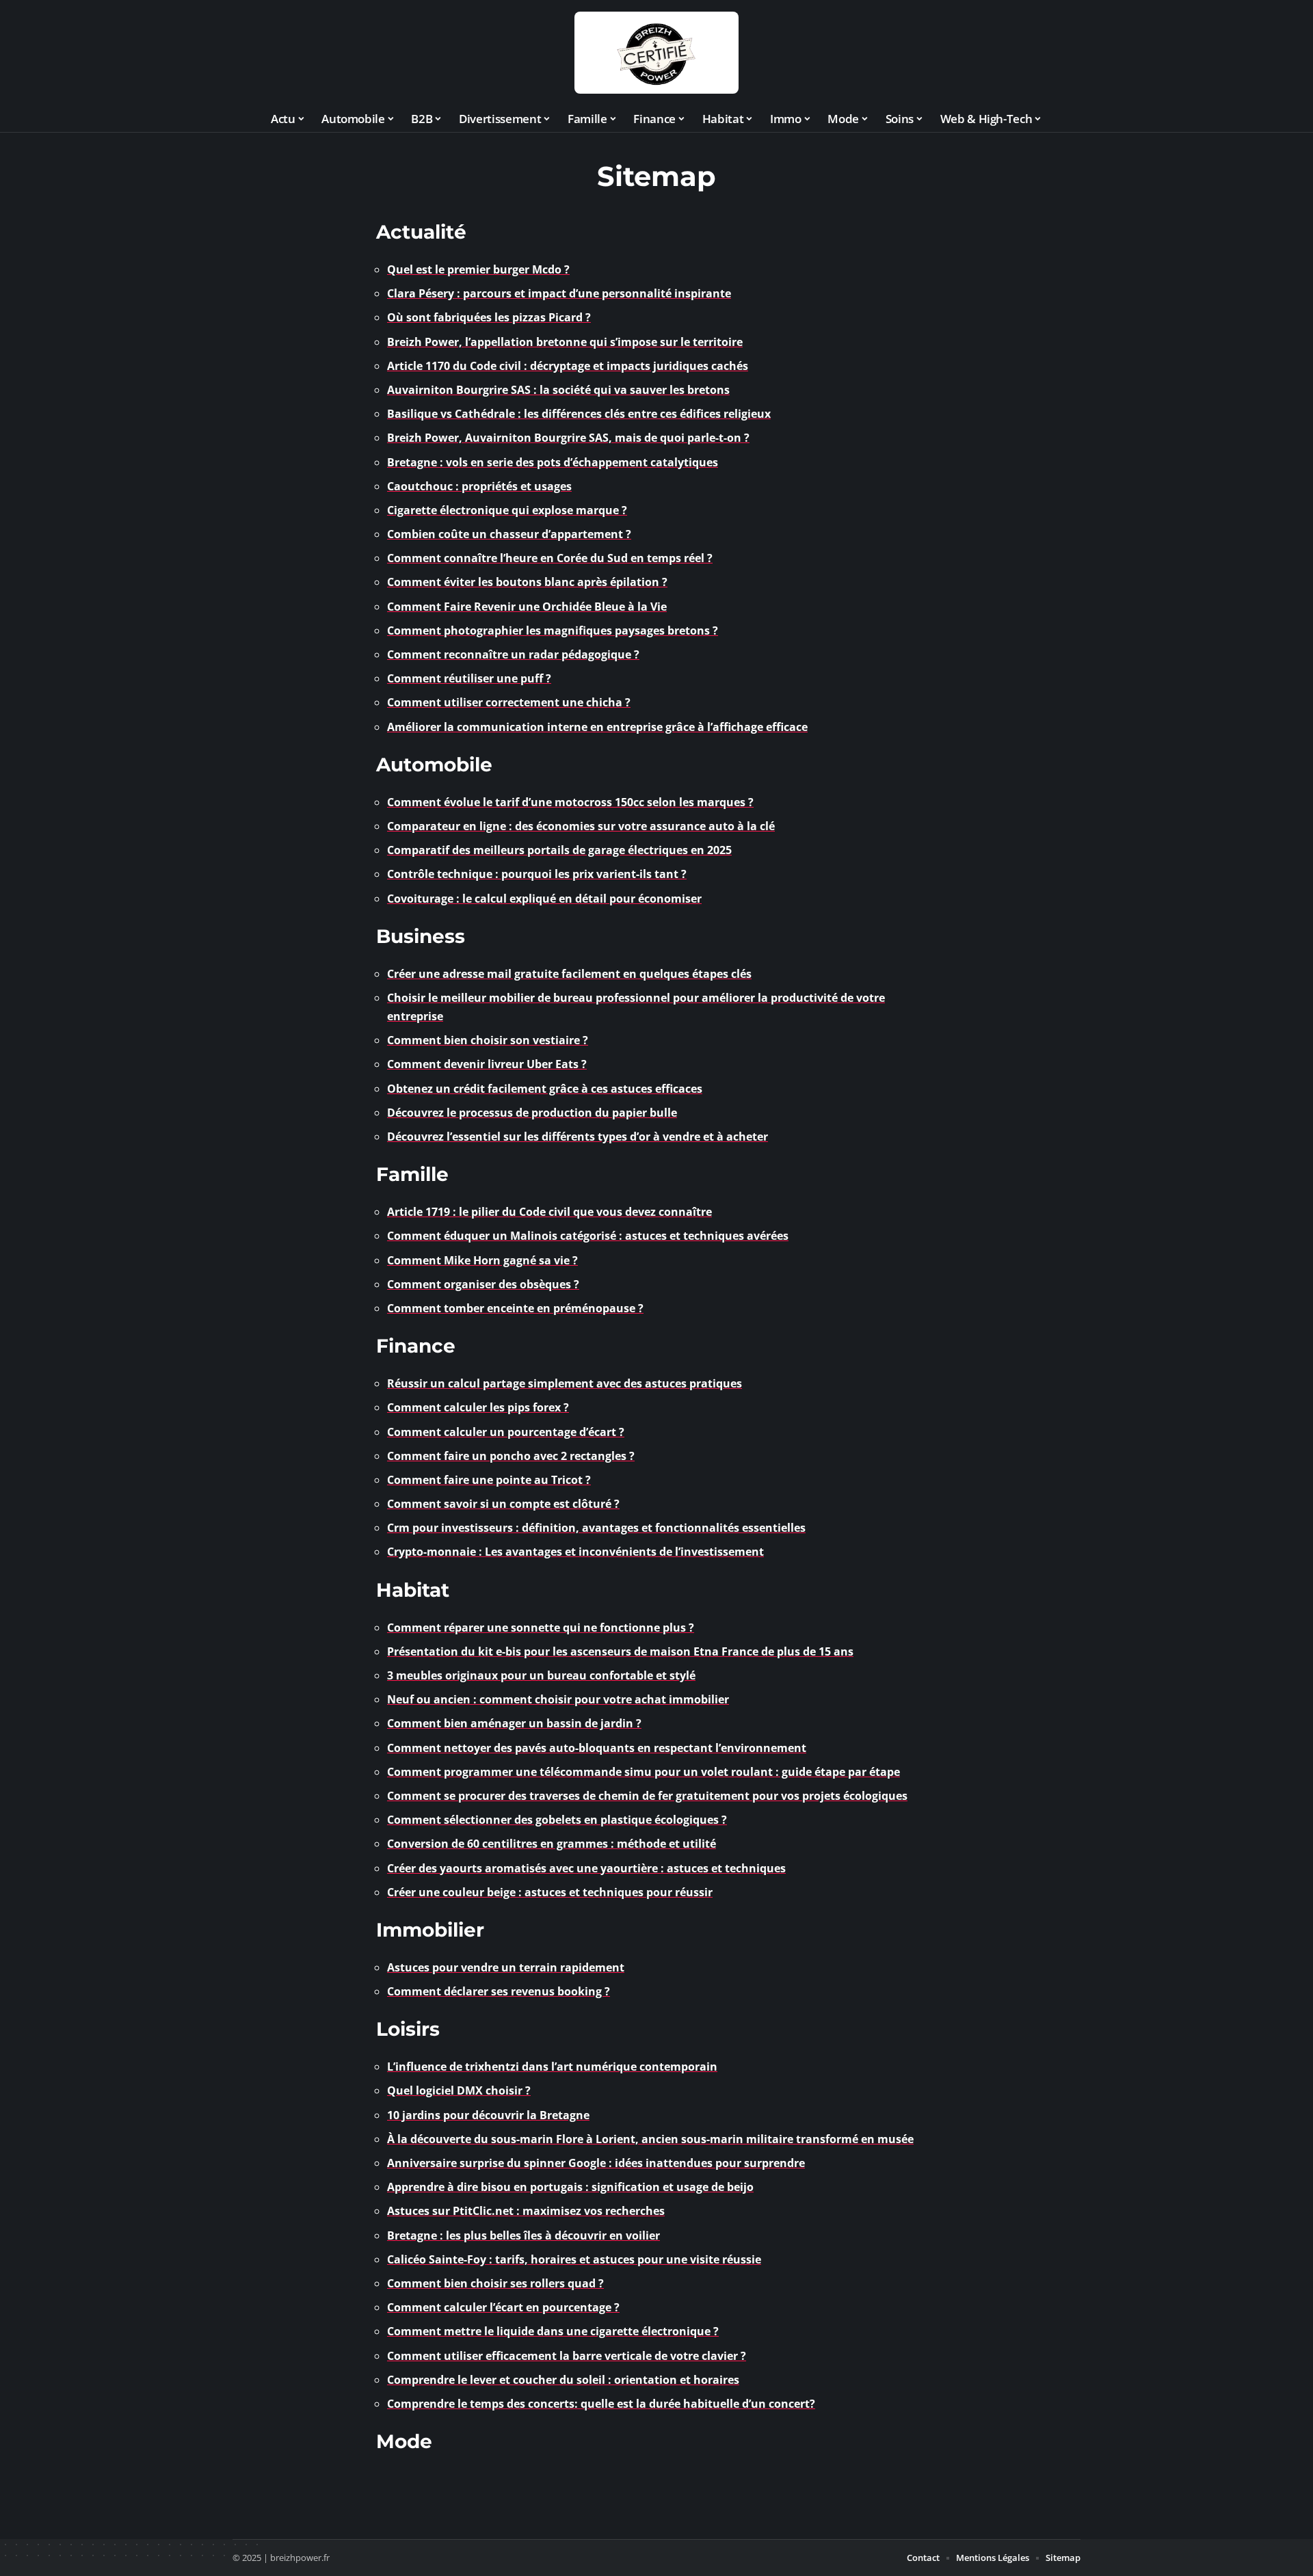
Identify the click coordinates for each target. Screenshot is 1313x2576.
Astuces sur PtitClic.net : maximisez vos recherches (526, 2211)
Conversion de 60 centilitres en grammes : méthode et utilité (552, 1844)
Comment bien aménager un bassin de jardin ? (514, 1723)
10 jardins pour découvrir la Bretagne (488, 2115)
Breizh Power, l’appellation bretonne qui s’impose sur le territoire (565, 342)
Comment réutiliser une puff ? (469, 678)
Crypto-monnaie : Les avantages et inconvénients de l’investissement (575, 1552)
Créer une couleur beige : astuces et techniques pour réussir (550, 1892)
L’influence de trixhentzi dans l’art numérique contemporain (552, 2067)
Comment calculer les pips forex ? (478, 1407)
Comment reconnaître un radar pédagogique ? (513, 654)
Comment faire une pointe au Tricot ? (489, 1480)
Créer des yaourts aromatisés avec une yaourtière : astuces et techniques (586, 1868)
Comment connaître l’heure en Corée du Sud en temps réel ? (550, 558)
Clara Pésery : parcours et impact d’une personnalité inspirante (559, 293)
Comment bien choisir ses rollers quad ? (495, 2283)
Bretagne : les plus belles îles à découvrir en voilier (523, 2235)
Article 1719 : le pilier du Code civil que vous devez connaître (549, 1212)
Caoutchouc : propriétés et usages (479, 486)
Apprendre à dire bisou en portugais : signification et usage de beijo (570, 2187)
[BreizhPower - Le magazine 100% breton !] (656, 53)
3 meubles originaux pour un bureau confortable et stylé (541, 1675)
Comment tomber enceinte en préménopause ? (515, 1308)
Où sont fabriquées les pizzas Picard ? (489, 317)
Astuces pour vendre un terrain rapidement (506, 1967)
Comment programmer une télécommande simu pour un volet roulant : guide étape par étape (644, 1772)
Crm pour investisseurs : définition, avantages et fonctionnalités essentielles (596, 1528)
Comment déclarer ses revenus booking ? (499, 1991)
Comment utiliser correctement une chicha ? (509, 702)
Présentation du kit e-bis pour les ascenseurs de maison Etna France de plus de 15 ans (620, 1651)
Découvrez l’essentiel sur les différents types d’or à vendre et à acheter (578, 1137)
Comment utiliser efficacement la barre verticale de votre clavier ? (567, 2356)
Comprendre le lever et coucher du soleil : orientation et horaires (563, 2380)
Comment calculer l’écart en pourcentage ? (503, 2307)
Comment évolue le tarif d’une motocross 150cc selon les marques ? (570, 802)
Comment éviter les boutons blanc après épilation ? (527, 582)
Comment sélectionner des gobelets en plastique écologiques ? (557, 1820)
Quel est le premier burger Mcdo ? (478, 269)
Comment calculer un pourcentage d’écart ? (506, 1432)
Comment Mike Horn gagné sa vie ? (482, 1260)
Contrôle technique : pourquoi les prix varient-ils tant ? (537, 874)
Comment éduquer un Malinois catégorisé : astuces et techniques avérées (588, 1236)
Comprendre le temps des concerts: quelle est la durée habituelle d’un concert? (601, 2404)
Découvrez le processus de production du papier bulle (532, 1113)
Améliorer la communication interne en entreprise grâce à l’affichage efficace (597, 727)
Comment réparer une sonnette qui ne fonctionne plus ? (541, 1628)
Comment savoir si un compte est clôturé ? (503, 1504)
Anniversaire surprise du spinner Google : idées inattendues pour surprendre (596, 2163)
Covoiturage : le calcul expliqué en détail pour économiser (544, 899)
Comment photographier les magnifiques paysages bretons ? (553, 630)
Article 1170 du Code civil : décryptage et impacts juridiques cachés (568, 366)
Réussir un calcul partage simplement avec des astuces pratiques (565, 1383)
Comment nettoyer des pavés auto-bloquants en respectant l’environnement (597, 1748)
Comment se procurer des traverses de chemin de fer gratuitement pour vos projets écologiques (647, 1796)
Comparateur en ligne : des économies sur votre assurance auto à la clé (581, 826)
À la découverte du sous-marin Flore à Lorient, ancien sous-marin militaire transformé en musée (650, 2139)
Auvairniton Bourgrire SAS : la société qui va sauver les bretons (558, 390)
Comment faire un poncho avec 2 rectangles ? (511, 1456)
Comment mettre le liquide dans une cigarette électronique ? (553, 2331)
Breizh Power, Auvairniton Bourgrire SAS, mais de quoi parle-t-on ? (568, 438)
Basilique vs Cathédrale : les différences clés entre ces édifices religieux (579, 414)
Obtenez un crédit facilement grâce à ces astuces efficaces (545, 1089)
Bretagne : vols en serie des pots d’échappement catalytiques (553, 462)
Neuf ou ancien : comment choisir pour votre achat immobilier (558, 1699)
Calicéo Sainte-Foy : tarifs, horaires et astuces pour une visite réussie (574, 2259)
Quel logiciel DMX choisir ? (459, 2090)
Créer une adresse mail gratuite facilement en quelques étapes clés (569, 974)
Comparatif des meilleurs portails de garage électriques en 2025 (559, 850)
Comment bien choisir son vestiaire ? (488, 1040)
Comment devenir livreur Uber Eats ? (487, 1064)
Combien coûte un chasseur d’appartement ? (509, 534)
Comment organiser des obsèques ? (483, 1284)
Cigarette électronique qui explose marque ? (507, 510)
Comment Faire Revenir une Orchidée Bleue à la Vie (527, 607)
